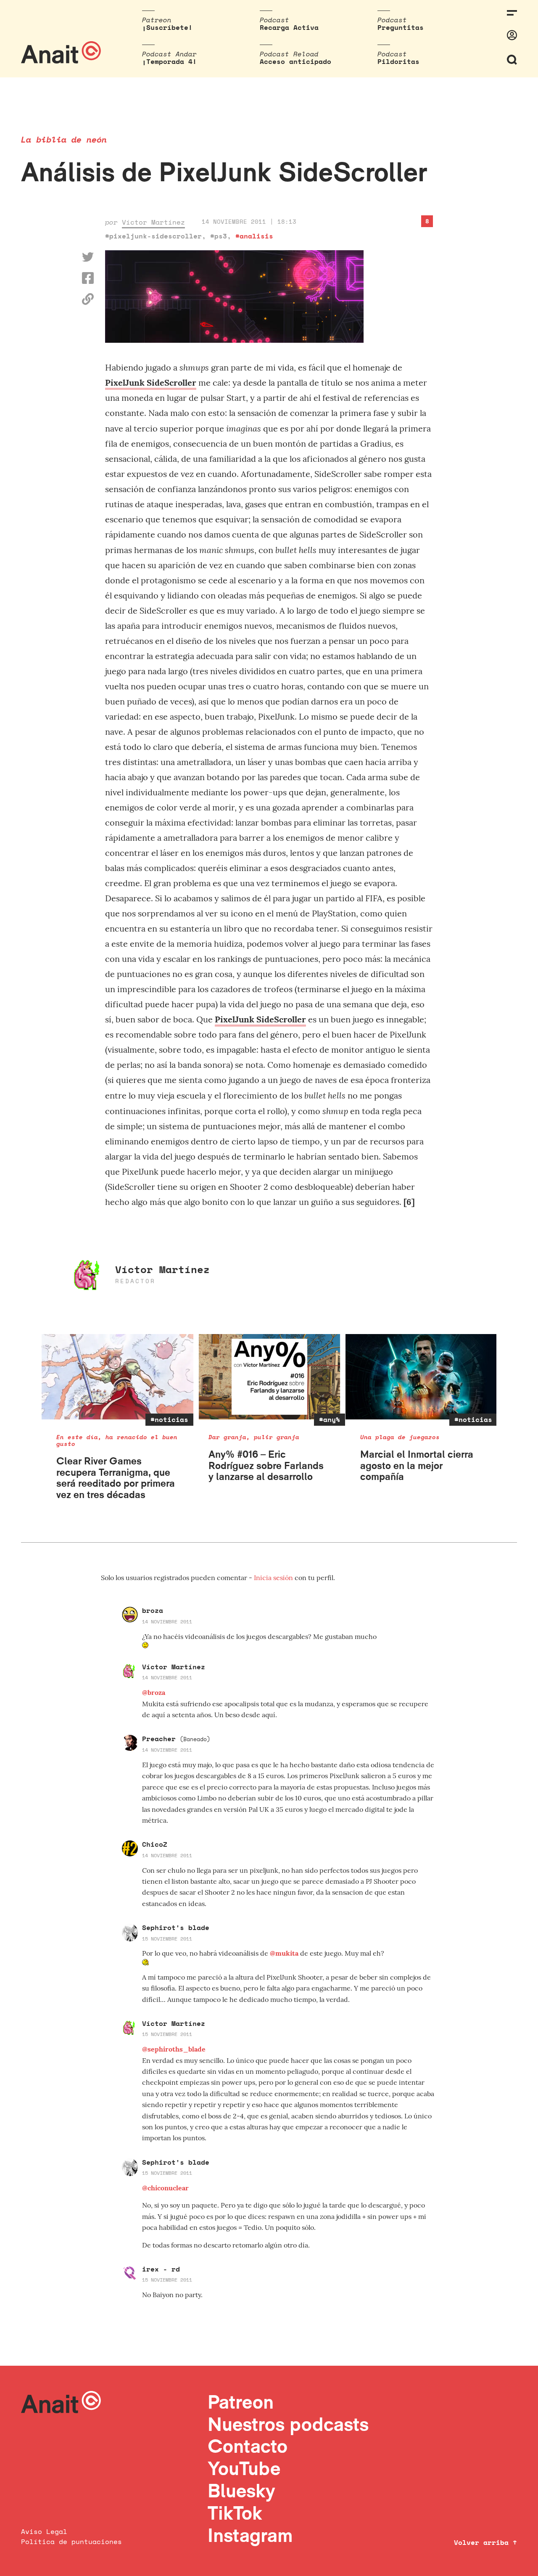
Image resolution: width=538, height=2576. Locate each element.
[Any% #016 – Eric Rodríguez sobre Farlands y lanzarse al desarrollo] (270, 1377)
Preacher (176, 1739)
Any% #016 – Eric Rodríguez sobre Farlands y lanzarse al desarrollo (266, 1465)
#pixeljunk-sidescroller (153, 236)
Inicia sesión (274, 1578)
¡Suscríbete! (167, 27)
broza (153, 1610)
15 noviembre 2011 (167, 1939)
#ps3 (219, 236)
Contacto (248, 2446)
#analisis (254, 236)
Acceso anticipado (295, 61)
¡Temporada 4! (169, 61)
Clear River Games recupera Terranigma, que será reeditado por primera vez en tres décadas (116, 1477)
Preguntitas (401, 27)
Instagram (250, 2535)
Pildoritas (398, 61)
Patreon (241, 2402)
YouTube (244, 2468)
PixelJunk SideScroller (151, 383)
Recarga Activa (289, 27)
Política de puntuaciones (71, 2542)
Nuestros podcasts (288, 2424)
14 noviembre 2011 (167, 1622)
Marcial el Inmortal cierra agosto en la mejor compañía (417, 1465)
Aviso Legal (44, 2531)
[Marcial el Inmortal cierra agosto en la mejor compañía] (421, 1377)
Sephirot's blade (176, 1927)
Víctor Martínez (153, 222)
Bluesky (241, 2490)
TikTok (235, 2513)
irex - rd (161, 2269)
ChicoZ (155, 1844)
